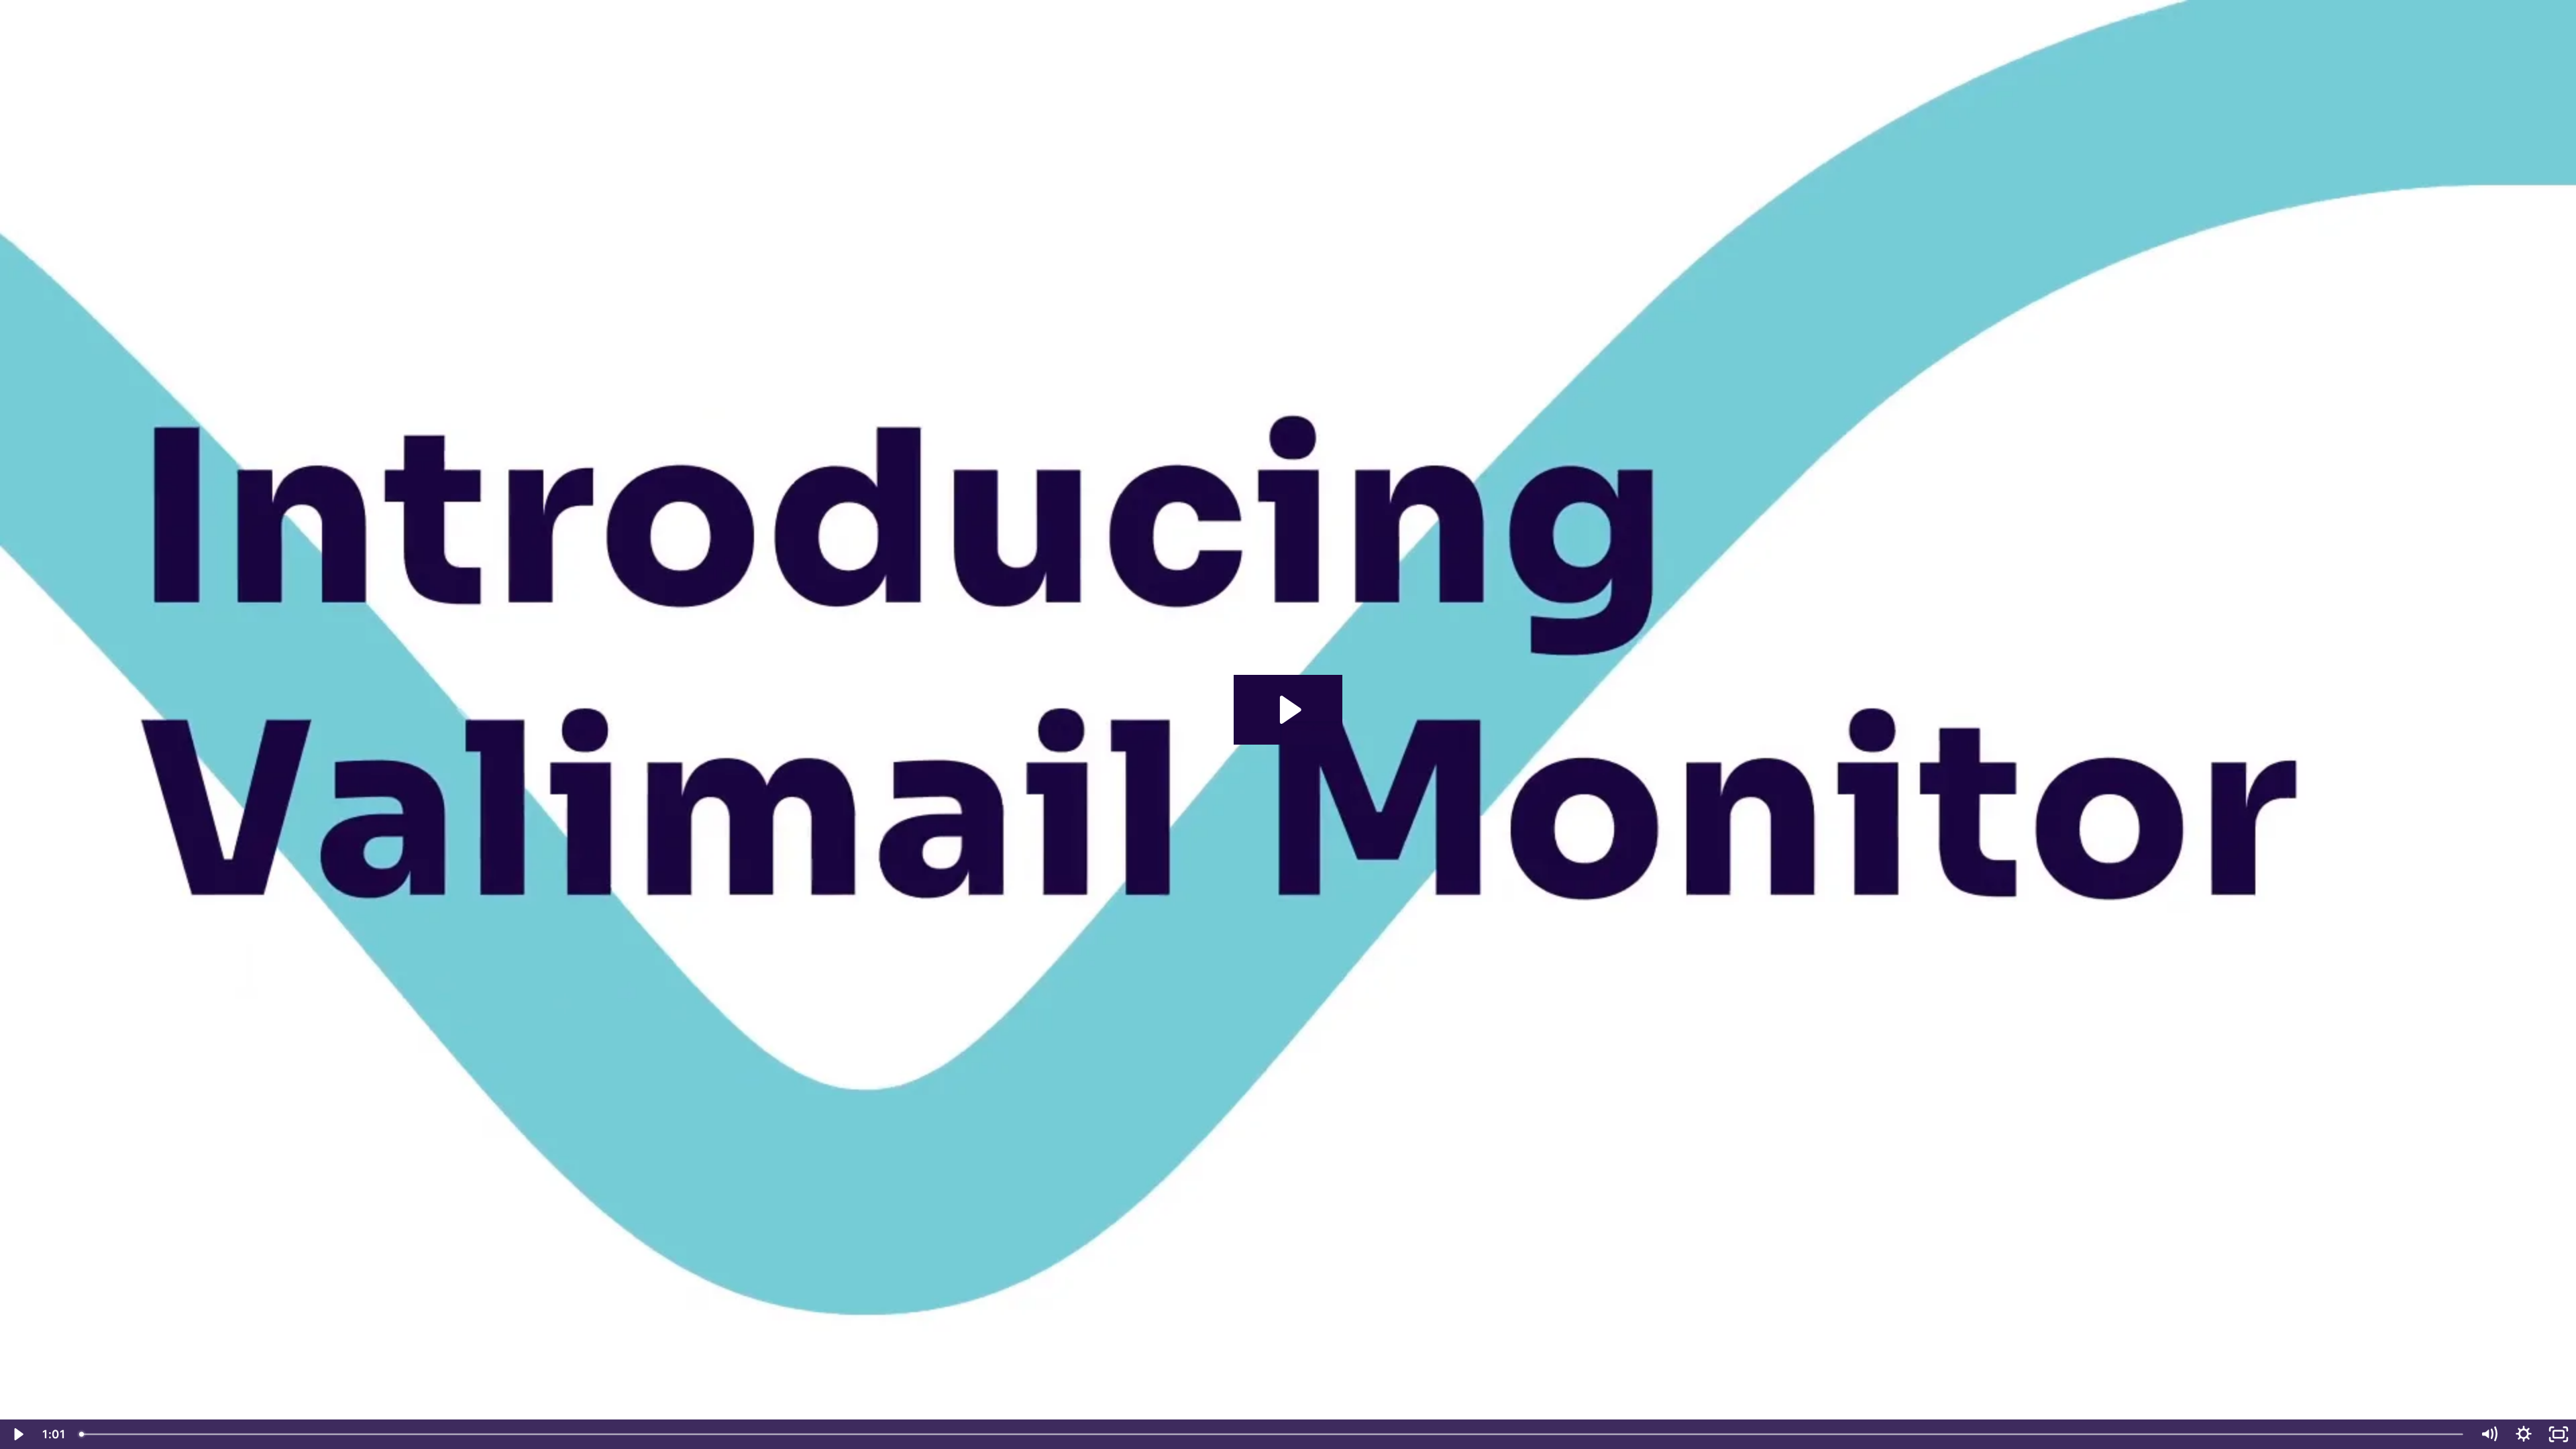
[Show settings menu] (2524, 1434)
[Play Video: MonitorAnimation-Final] (1288, 710)
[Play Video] (17, 1434)
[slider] (1272, 1434)
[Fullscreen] (2559, 1434)
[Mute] (2489, 1434)
